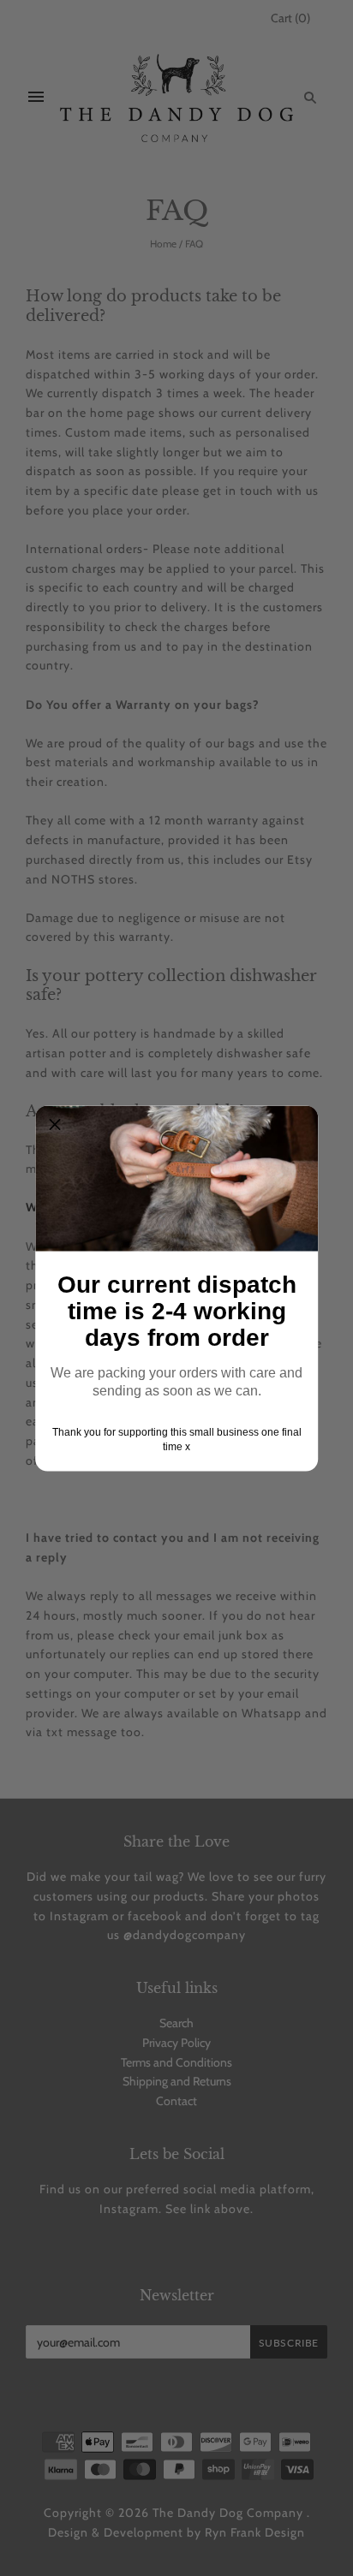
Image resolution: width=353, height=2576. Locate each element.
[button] (55, 1125)
